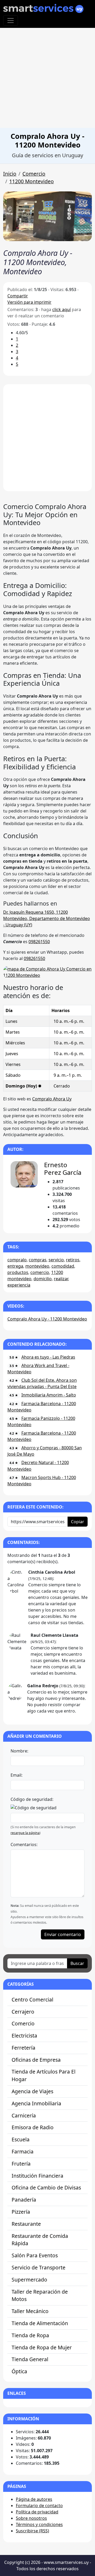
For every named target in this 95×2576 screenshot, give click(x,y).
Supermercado (29, 2280)
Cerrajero (23, 2012)
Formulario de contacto (39, 2506)
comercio (40, 1272)
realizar (61, 1279)
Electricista (24, 2036)
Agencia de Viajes (32, 2091)
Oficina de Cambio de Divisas (46, 2188)
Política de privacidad (37, 2512)
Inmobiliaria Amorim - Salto (49, 1395)
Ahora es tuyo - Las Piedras (48, 1357)
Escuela (21, 2139)
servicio (56, 1260)
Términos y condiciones (39, 2524)
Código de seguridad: (32, 1799)
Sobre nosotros (31, 2518)
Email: (16, 1775)
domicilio (43, 1279)
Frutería (21, 2164)
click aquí (61, 309)
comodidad (63, 1266)
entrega (15, 1266)
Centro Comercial (32, 2000)
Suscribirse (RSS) (32, 2531)
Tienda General (30, 2359)
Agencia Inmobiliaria (36, 2103)
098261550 (39, 942)
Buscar (77, 1963)
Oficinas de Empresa (36, 2060)
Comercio (34, 174)
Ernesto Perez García (63, 1168)
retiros (73, 1260)
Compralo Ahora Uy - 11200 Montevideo (47, 1319)
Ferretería (23, 2048)
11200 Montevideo (32, 181)
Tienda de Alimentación (40, 2323)
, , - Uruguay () (47, 918)
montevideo (37, 1266)
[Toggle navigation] (11, 21)
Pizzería (21, 2212)
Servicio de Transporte (39, 2267)
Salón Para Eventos (35, 2255)
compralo (17, 1260)
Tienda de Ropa (30, 2335)
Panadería (24, 2200)
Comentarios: (24, 1845)
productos (18, 1272)
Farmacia (23, 2151)
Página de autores (34, 2499)
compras (38, 1260)
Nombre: (19, 1751)
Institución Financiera (37, 2176)
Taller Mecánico (30, 2311)
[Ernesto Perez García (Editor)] (24, 1174)
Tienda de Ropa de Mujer (42, 2347)
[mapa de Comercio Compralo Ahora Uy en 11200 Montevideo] (47, 972)
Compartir (18, 296)
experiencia (19, 1285)
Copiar (78, 1522)
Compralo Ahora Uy (52, 1099)
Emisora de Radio (33, 2127)
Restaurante (26, 2224)
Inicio (10, 174)
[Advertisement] (47, 78)
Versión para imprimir (29, 302)
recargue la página (25, 1833)
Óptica (19, 2371)
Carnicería (24, 2115)
